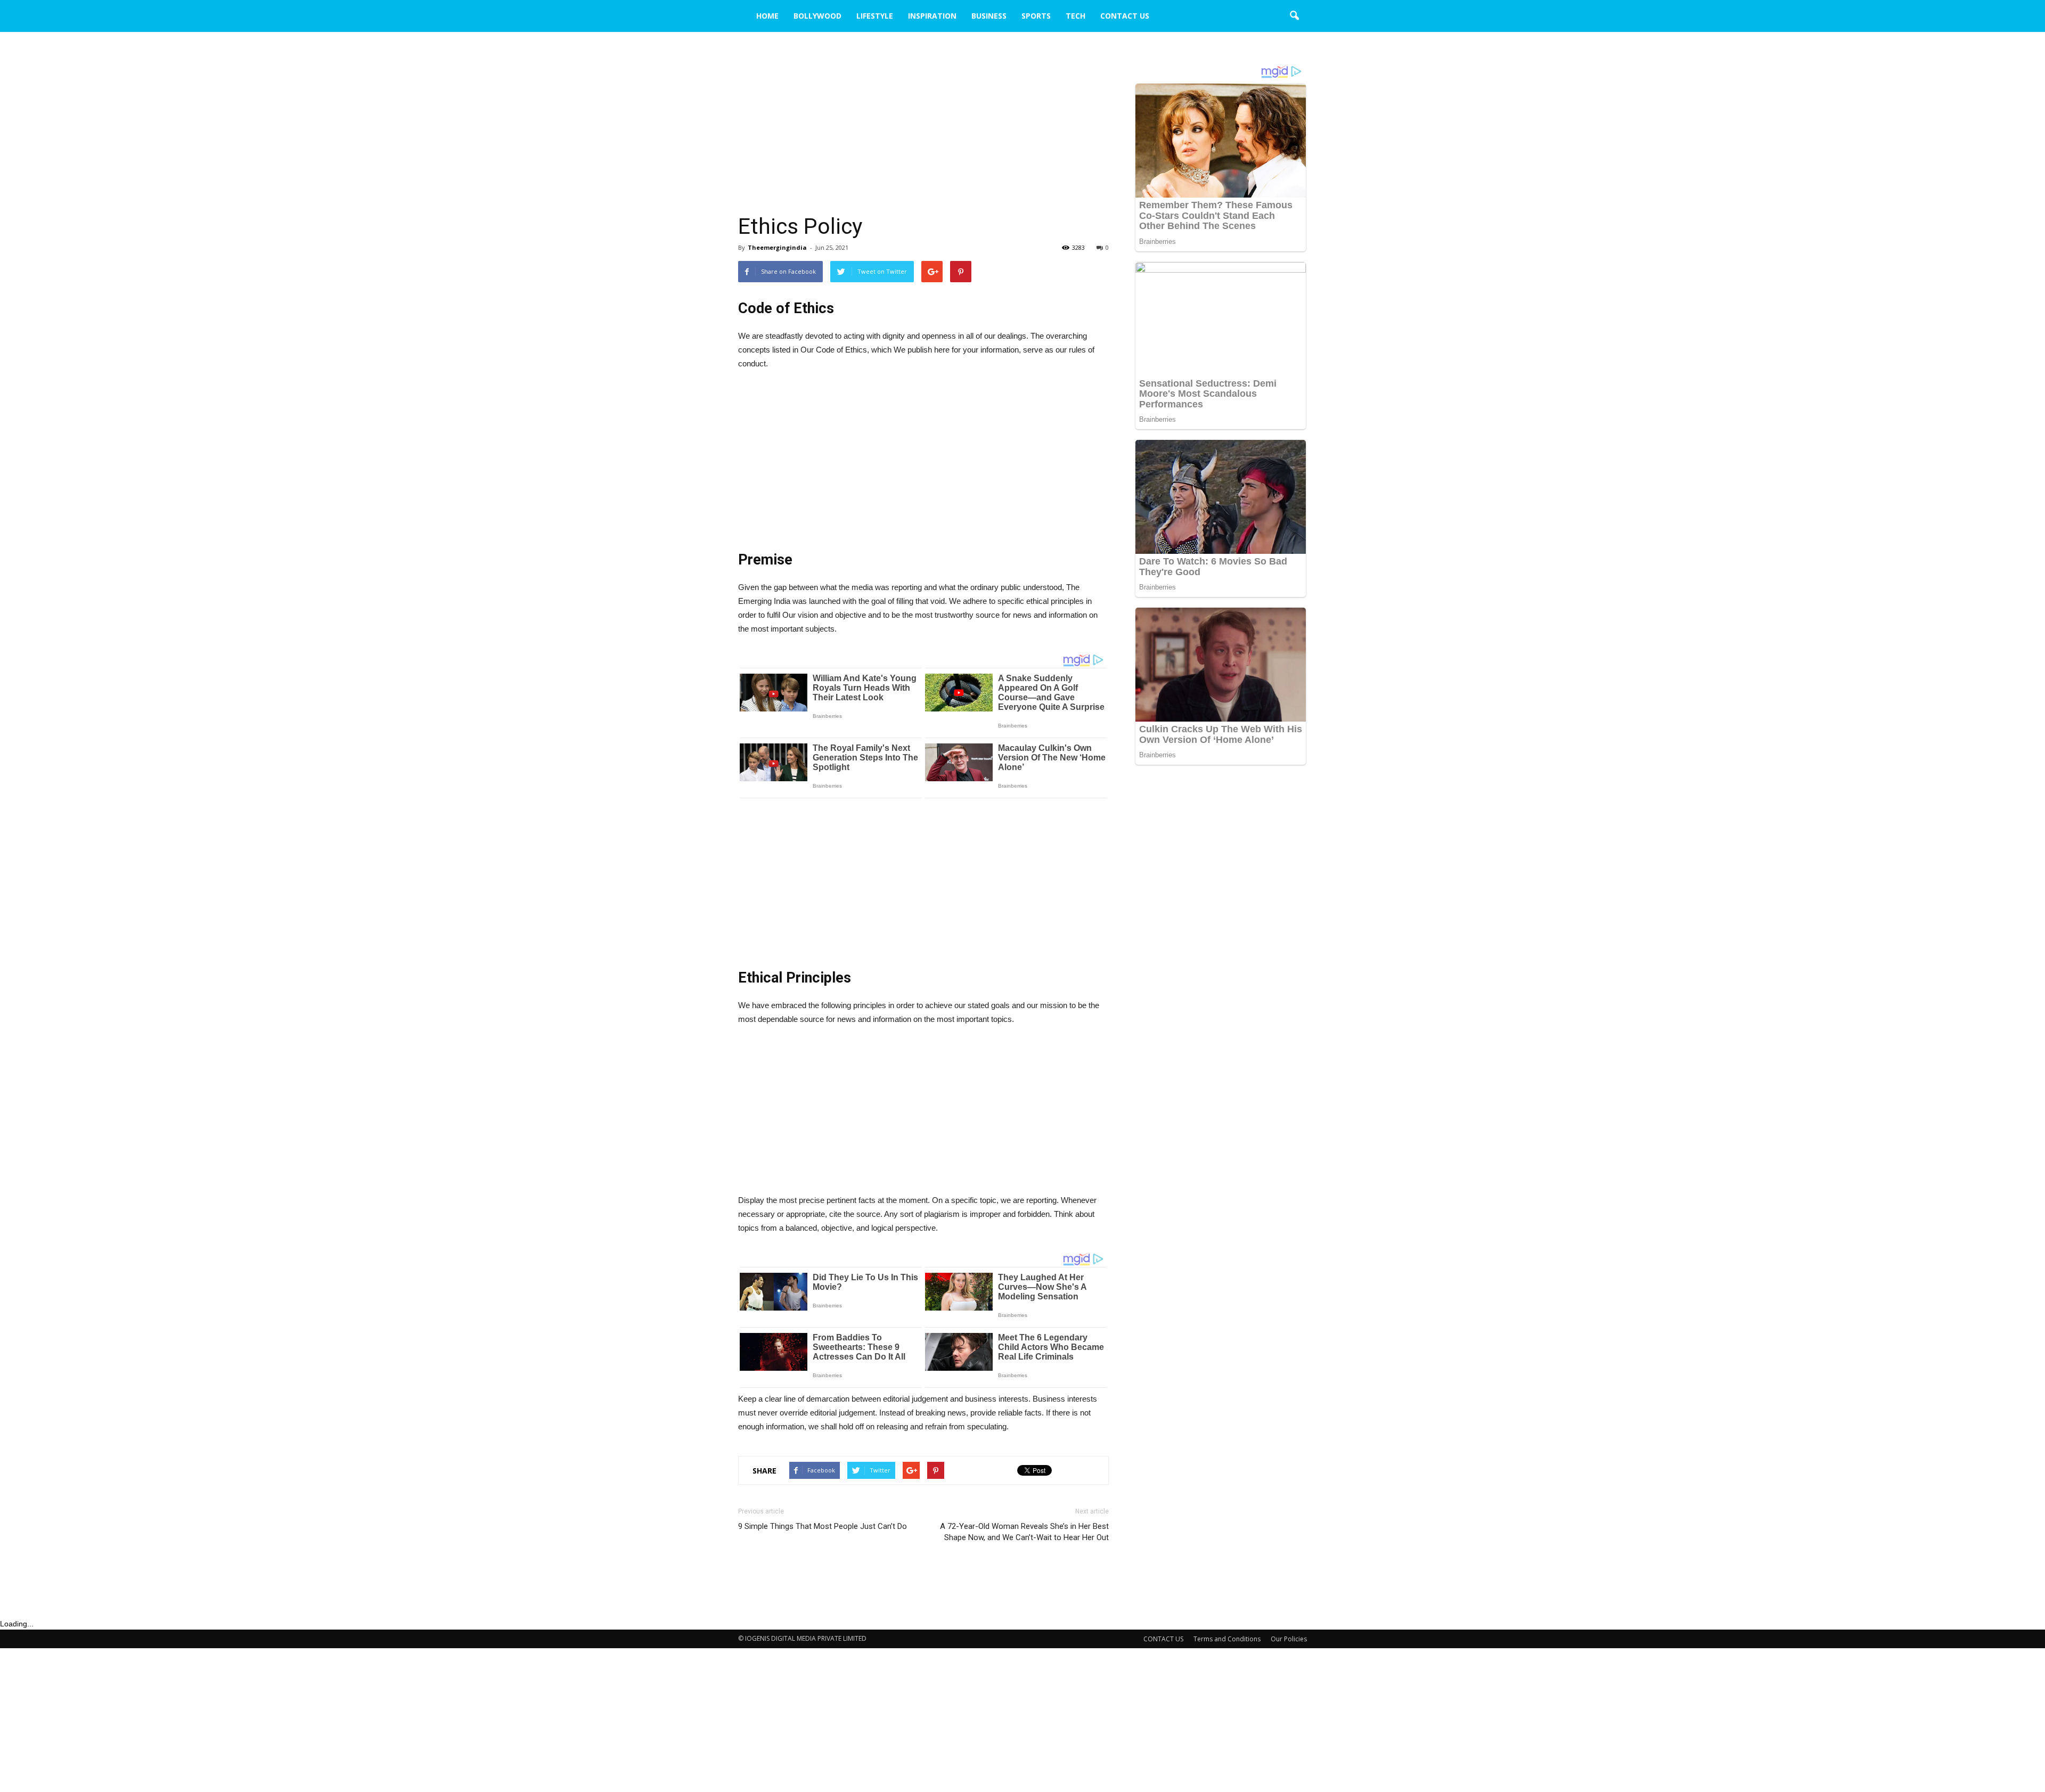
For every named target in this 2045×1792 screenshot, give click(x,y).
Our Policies (1289, 1639)
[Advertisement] (923, 134)
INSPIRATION (932, 16)
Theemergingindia (777, 247)
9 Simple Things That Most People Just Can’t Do (823, 1526)
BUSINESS (989, 16)
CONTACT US (1125, 16)
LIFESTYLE (875, 16)
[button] (1294, 16)
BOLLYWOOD (817, 16)
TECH (1075, 16)
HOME (767, 16)
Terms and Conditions (1227, 1639)
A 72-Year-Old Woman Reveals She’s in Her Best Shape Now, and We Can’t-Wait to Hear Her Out (1024, 1532)
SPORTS (1036, 16)
